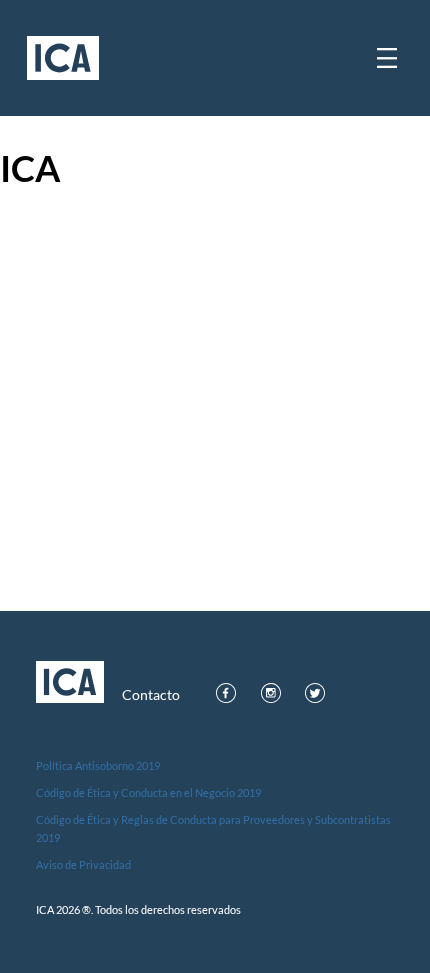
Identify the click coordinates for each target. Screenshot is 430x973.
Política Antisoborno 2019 (98, 765)
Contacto (151, 695)
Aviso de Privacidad (83, 864)
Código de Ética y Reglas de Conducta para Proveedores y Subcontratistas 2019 (213, 828)
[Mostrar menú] (387, 58)
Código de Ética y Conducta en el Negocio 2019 (148, 792)
